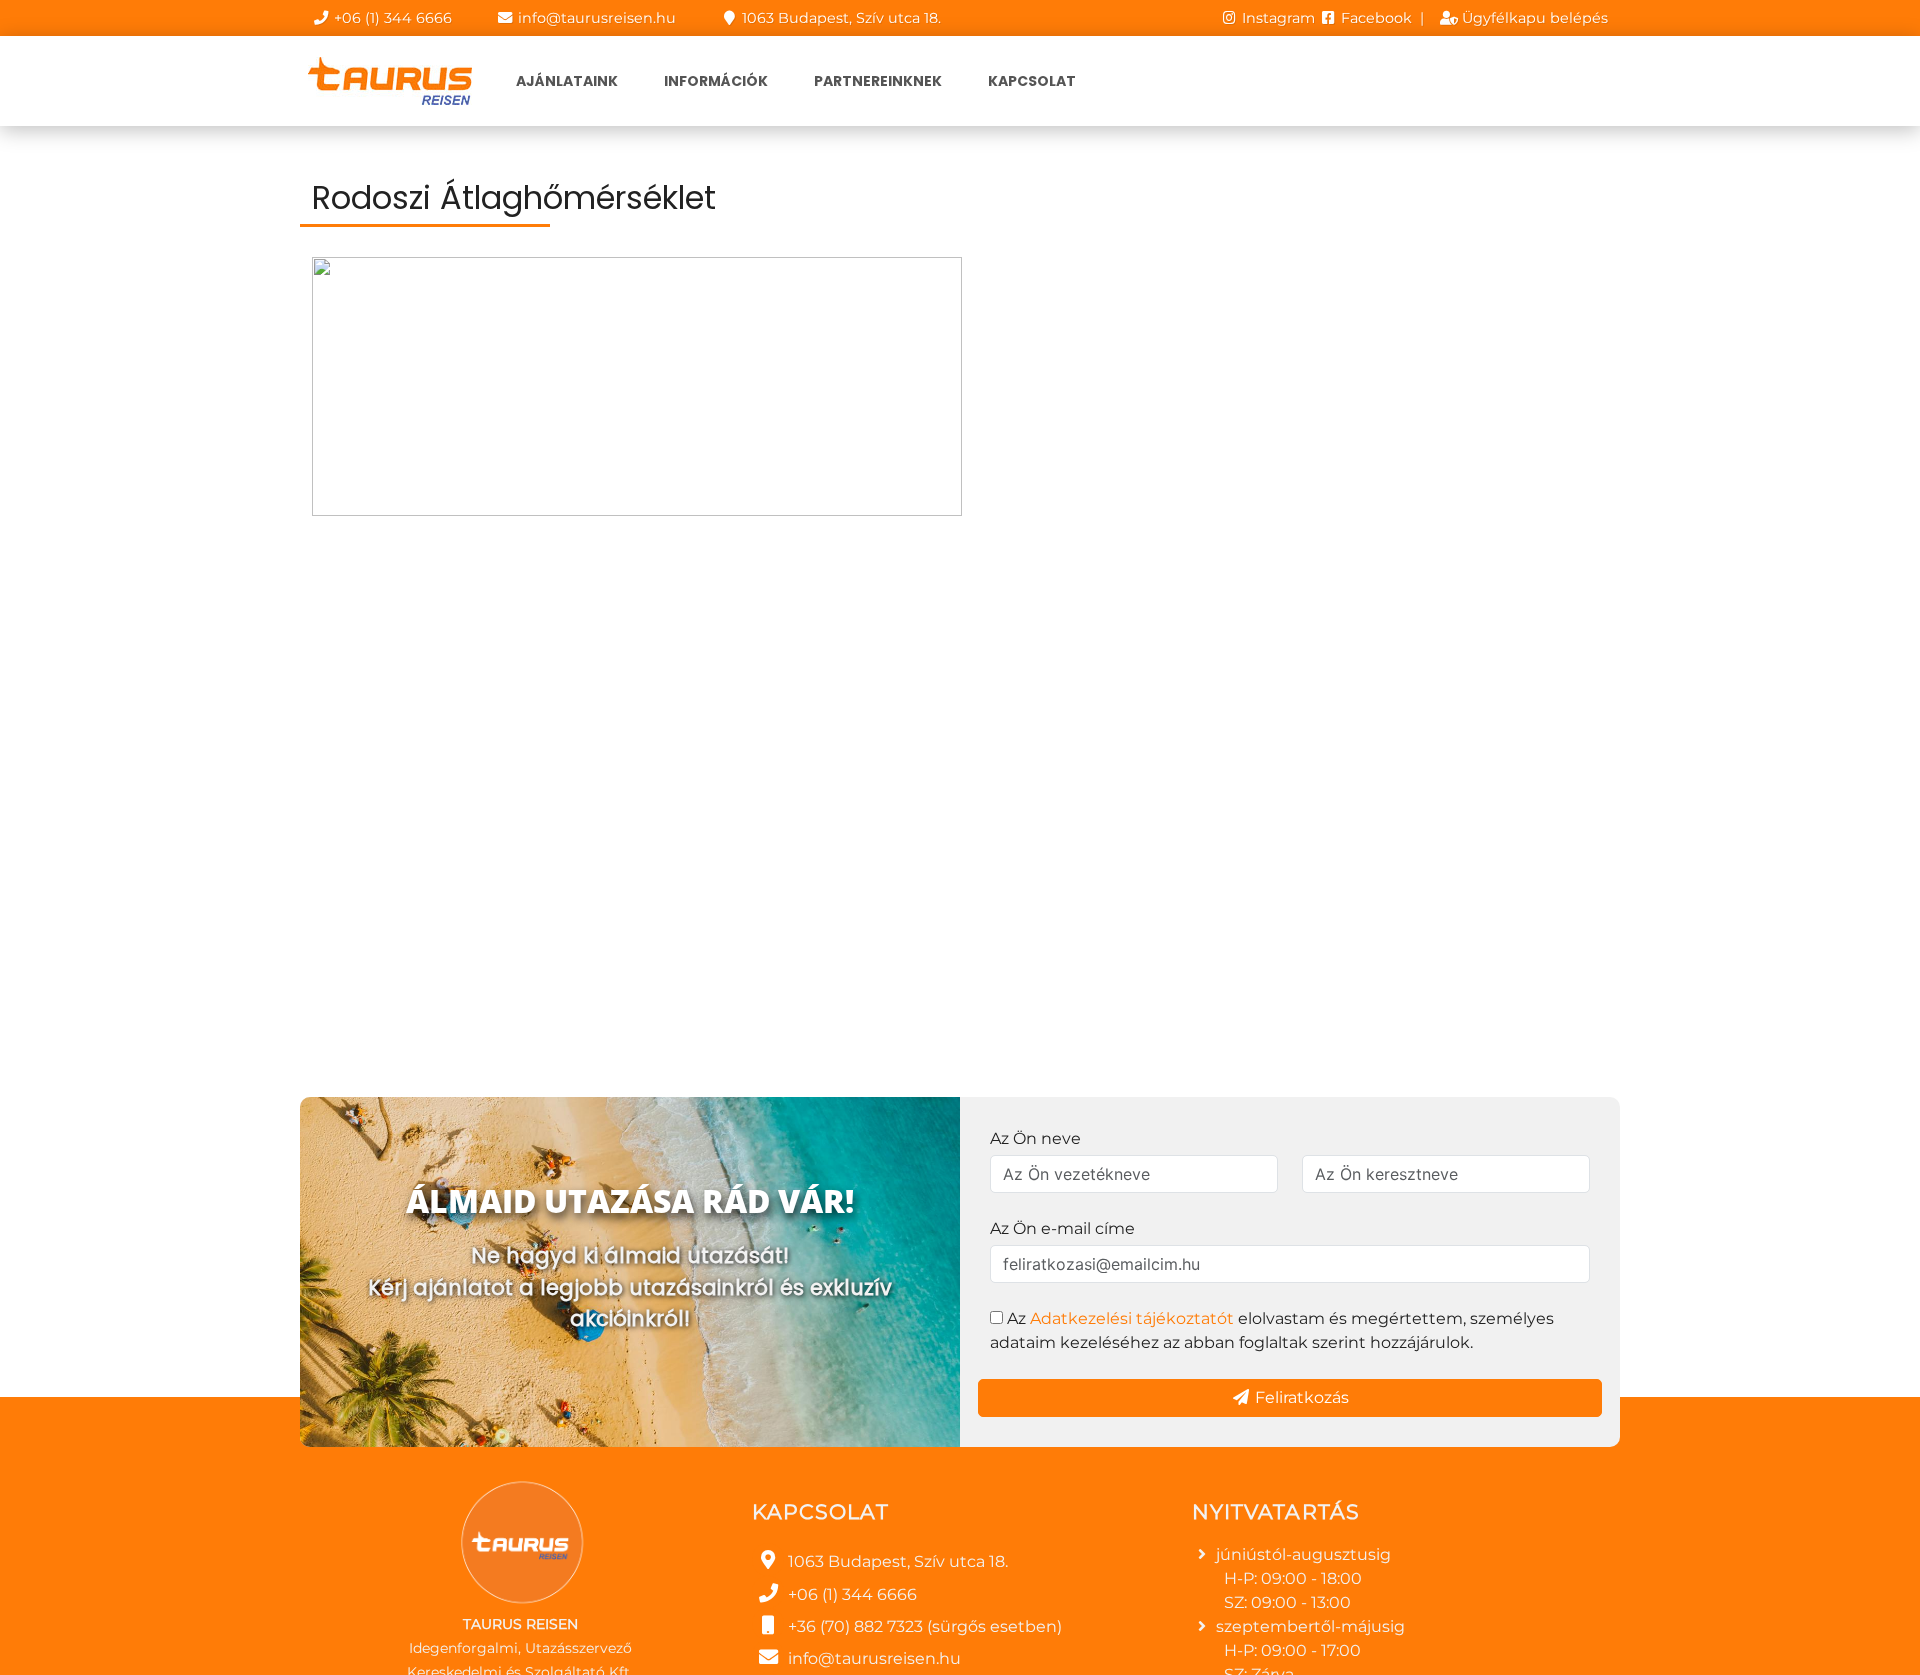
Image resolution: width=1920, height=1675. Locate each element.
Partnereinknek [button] (878, 81)
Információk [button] (716, 81)
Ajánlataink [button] (567, 81)
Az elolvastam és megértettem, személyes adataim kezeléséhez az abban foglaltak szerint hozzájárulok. (1272, 1330)
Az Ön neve (1035, 1138)
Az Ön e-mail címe (1062, 1228)
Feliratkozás (1300, 1397)
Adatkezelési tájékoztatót (1132, 1318)
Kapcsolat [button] (1032, 81)
